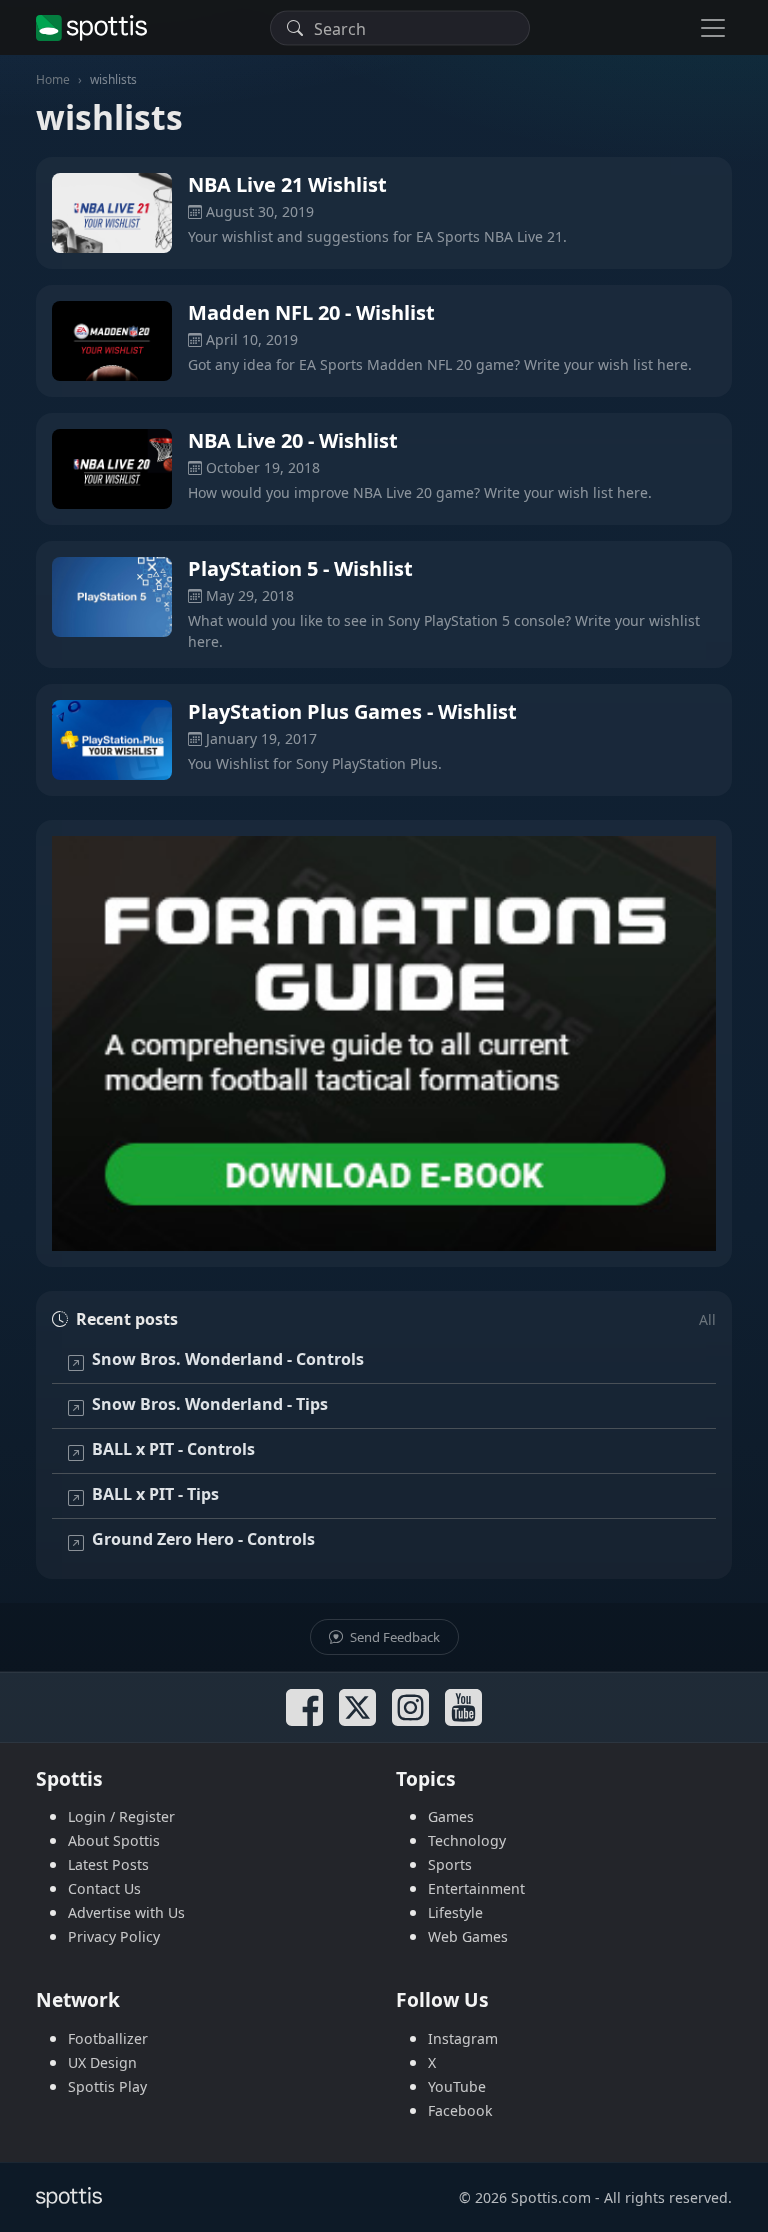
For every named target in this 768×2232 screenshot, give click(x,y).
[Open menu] (713, 27)
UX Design (102, 2062)
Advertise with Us (126, 1912)
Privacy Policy (114, 1936)
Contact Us (104, 1888)
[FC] (384, 1043)
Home (53, 79)
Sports (450, 1864)
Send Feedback (393, 1637)
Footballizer (108, 2038)
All (707, 1319)
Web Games (468, 1936)
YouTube (457, 2086)
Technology (467, 1840)
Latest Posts (108, 1864)
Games (451, 1816)
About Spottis (114, 1840)
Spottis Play (107, 2086)
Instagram (463, 2038)
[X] (357, 1707)
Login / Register (121, 1816)
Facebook (460, 2110)
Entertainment (476, 1888)
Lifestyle (455, 1912)
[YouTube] (463, 1707)
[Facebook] (304, 1707)
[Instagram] (410, 1707)
